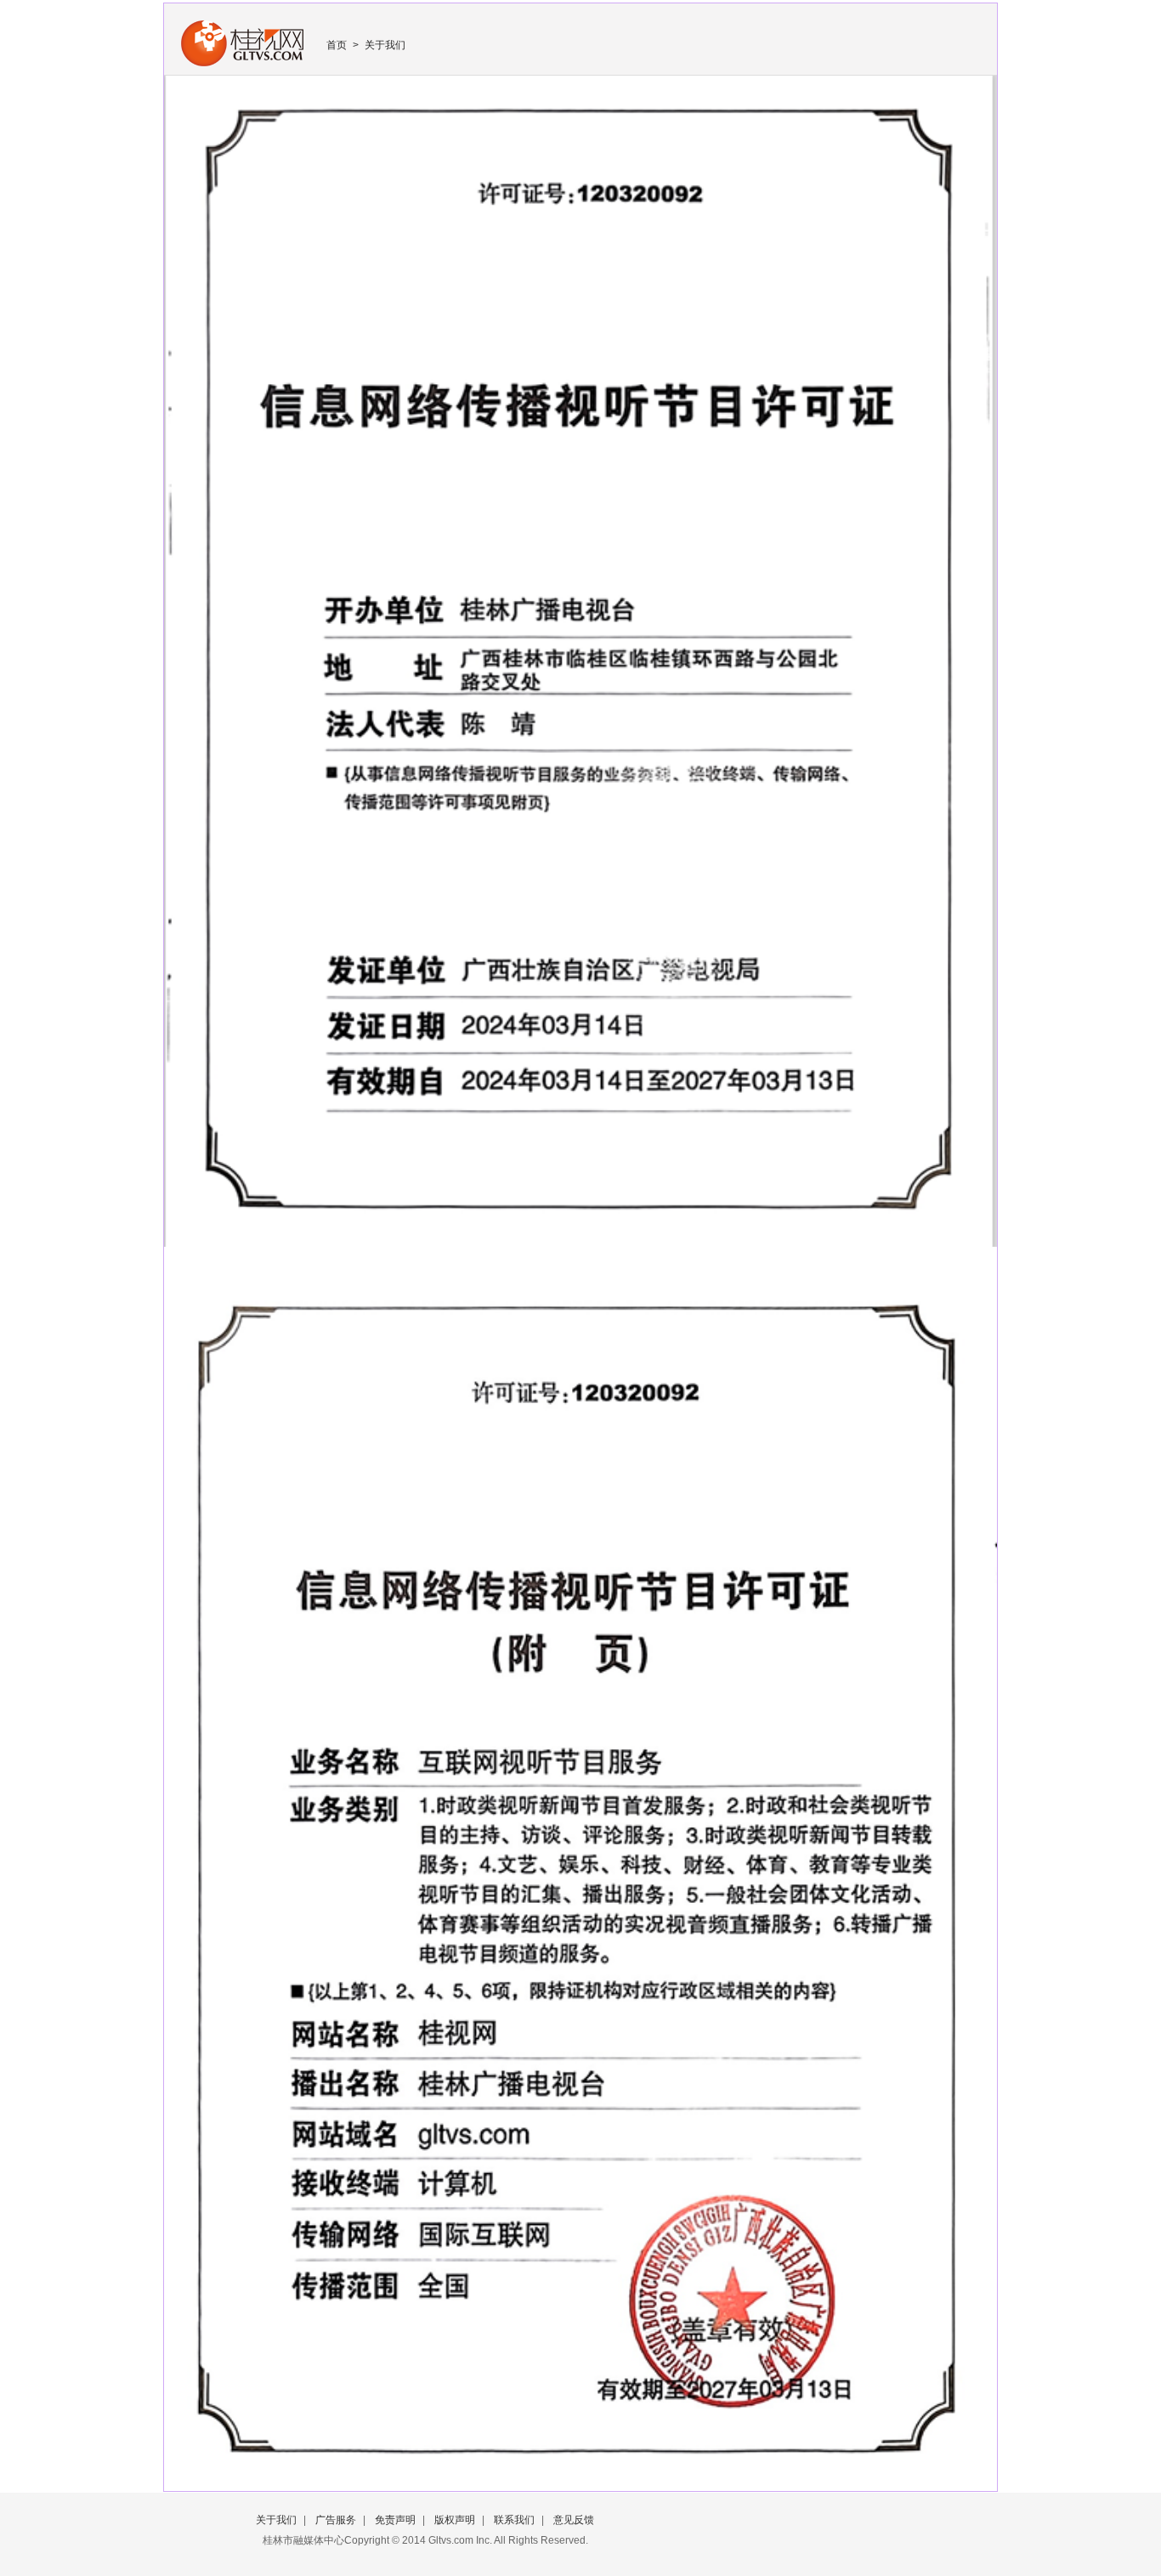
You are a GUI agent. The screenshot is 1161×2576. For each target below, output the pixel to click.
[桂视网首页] (242, 62)
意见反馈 (574, 2520)
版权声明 (455, 2520)
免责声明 (395, 2520)
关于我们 (385, 45)
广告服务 (336, 2520)
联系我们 (514, 2520)
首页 (337, 45)
